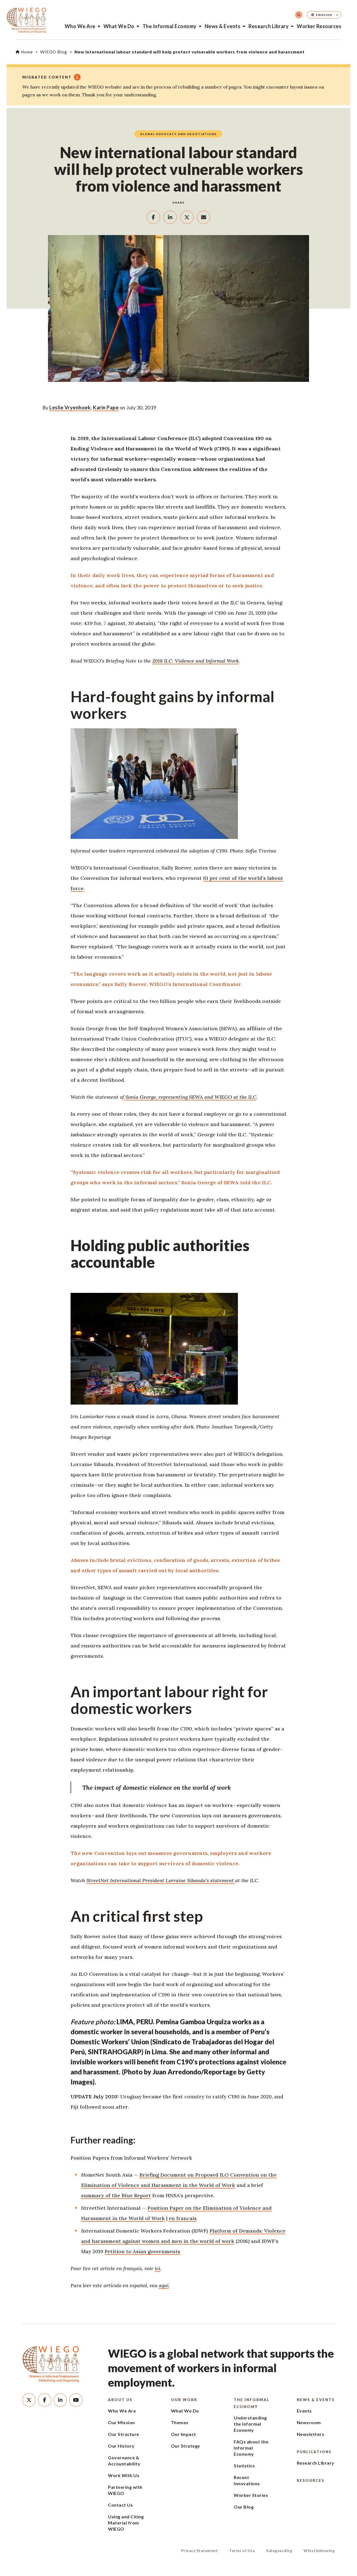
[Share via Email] (204, 217)
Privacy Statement (200, 2551)
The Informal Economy (170, 26)
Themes (180, 2422)
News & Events (223, 26)
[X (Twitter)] (29, 2400)
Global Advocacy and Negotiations (178, 134)
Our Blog (244, 2507)
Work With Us (124, 2475)
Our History (121, 2446)
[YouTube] (76, 2400)
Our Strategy (186, 2446)
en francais (183, 2218)
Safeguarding (279, 2551)
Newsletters (311, 2434)
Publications (314, 2452)
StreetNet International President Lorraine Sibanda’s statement (161, 1880)
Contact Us (120, 2505)
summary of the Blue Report (116, 2195)
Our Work (184, 2400)
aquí (164, 2285)
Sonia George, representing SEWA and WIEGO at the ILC (190, 1097)
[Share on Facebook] (153, 217)
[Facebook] (45, 2400)
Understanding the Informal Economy (250, 2424)
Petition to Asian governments (142, 2251)
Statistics (244, 2466)
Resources (311, 2480)
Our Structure (124, 2434)
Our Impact (184, 2434)
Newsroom (309, 2422)
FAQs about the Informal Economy (251, 2448)
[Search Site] (299, 15)
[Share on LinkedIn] (170, 217)
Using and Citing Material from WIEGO (126, 2523)
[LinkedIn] (60, 2400)
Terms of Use (242, 2551)
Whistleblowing (319, 2551)
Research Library (269, 26)
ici (158, 2268)
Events (304, 2411)
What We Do (119, 26)
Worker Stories (251, 2495)
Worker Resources (319, 26)
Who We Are (80, 26)
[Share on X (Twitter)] (187, 217)
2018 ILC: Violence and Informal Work (196, 661)
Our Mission (121, 2422)
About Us (120, 2400)
